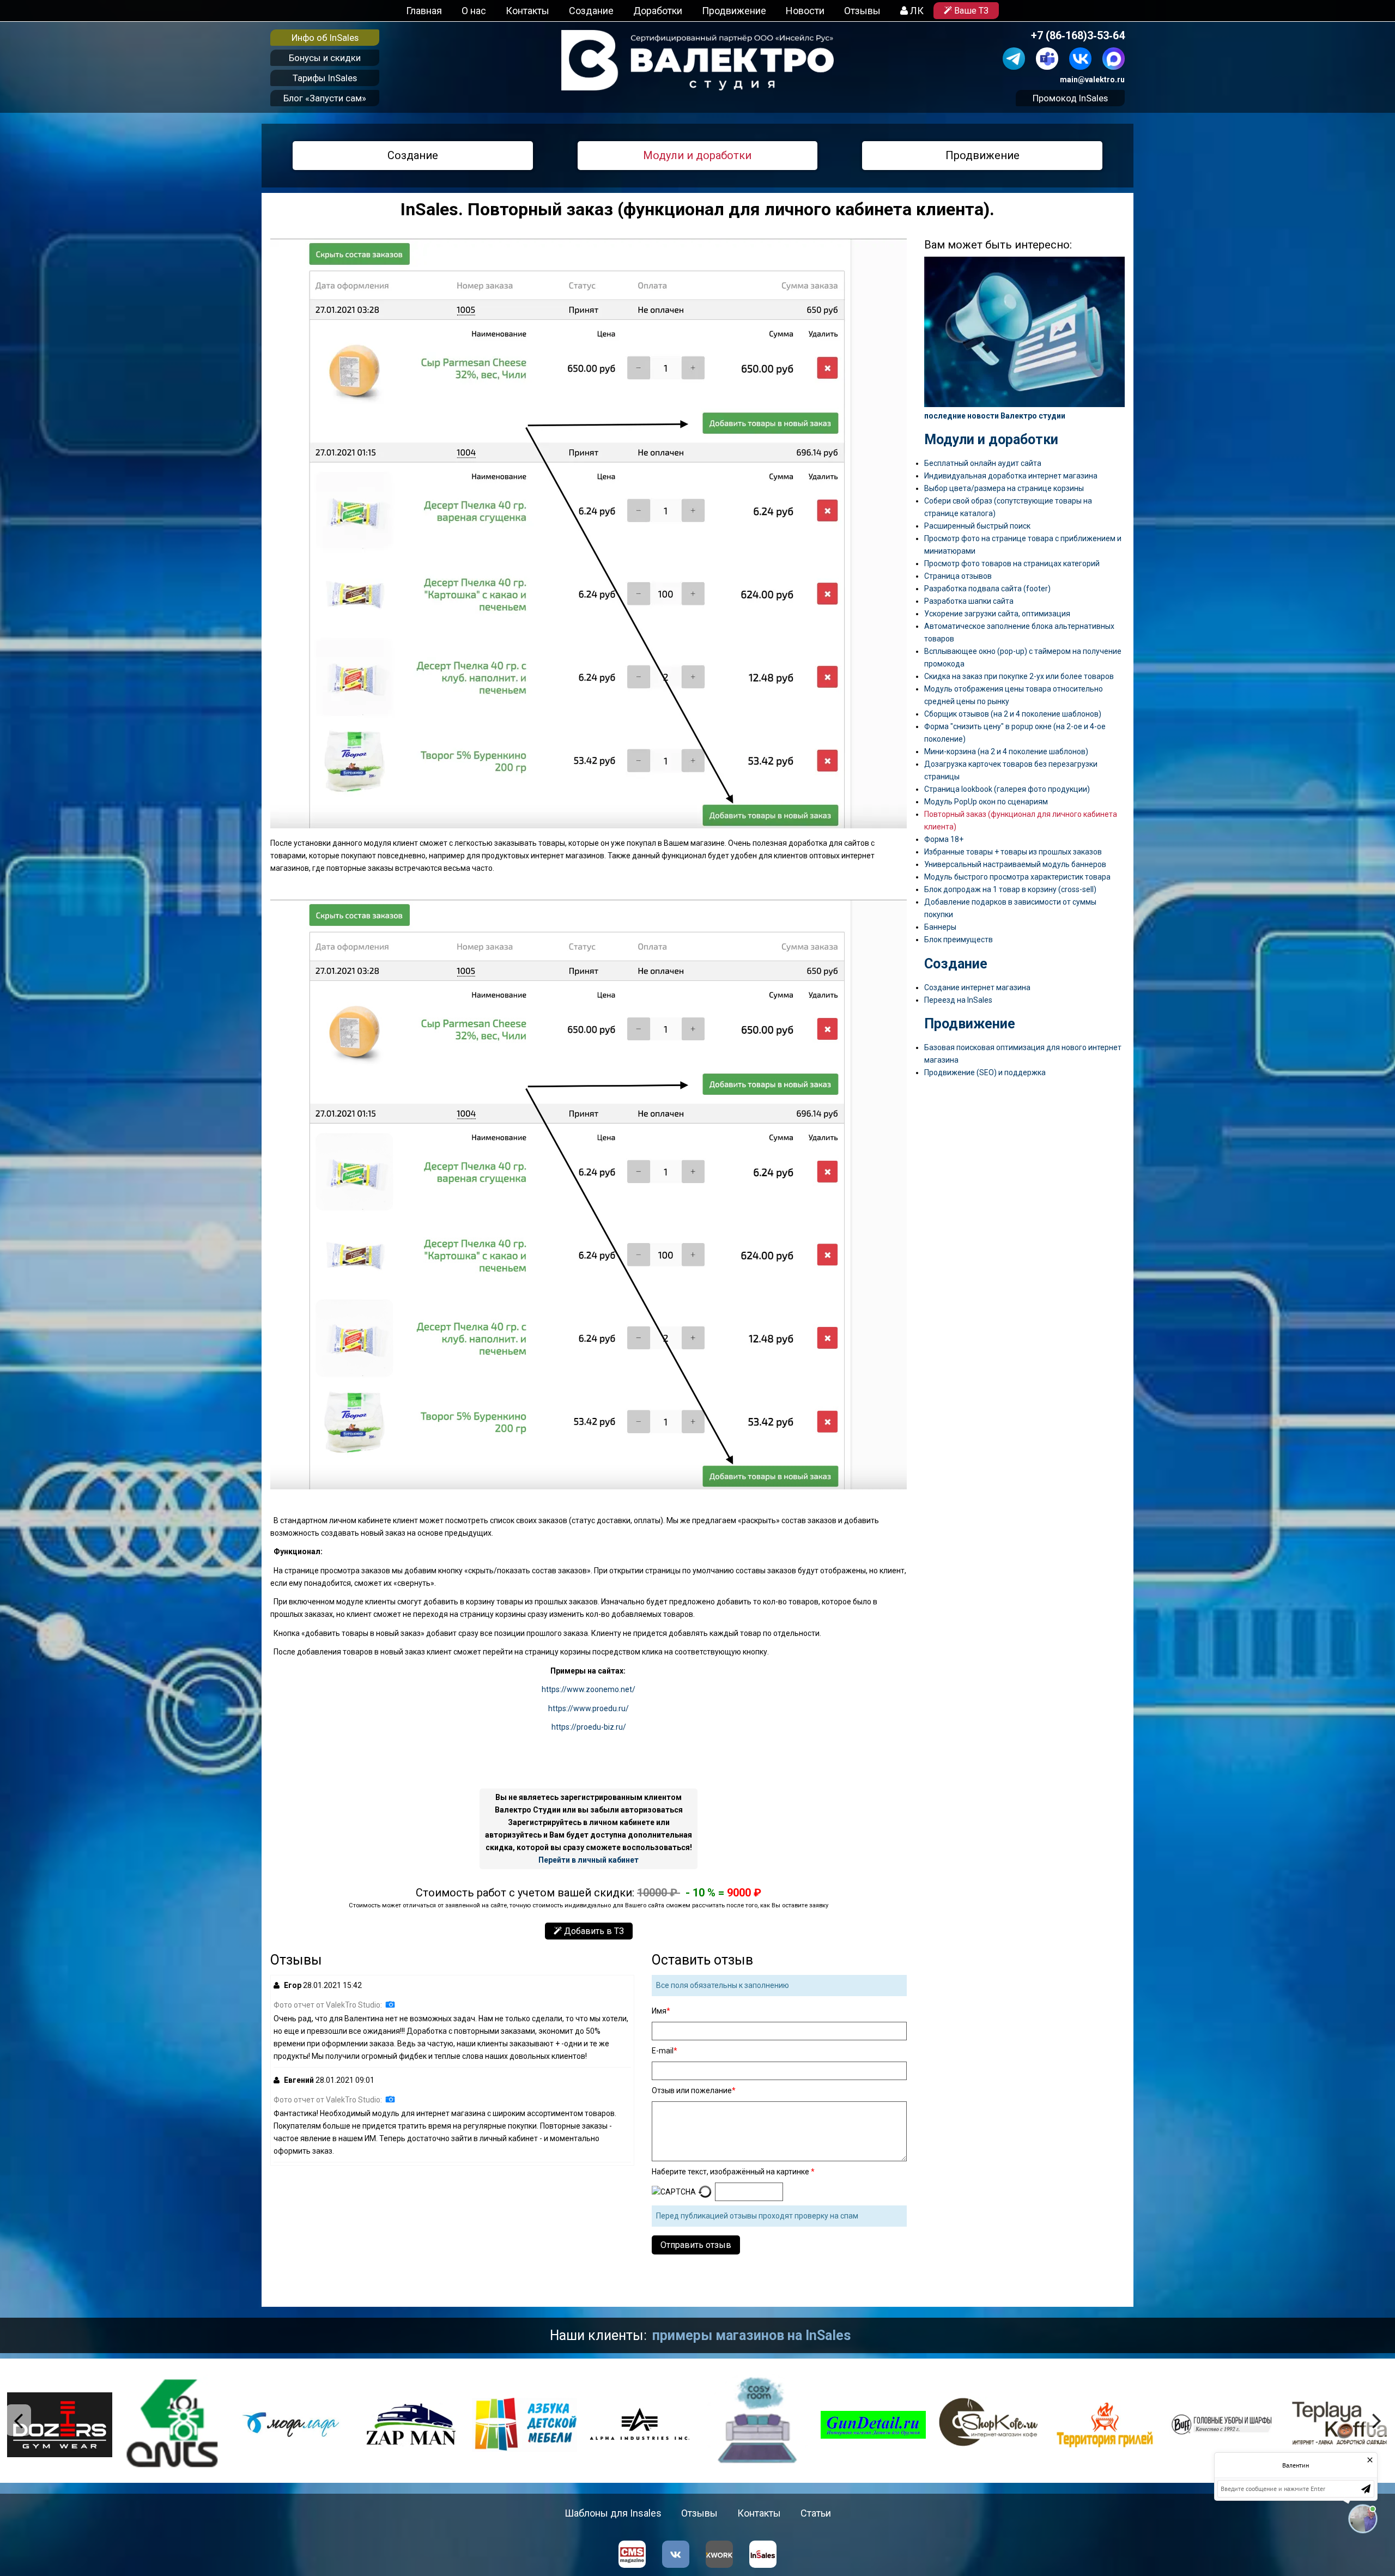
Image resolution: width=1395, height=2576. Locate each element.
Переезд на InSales (958, 1000)
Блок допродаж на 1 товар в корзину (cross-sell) (1010, 889)
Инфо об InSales (325, 38)
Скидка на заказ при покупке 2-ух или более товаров (1019, 676)
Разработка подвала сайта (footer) (987, 589)
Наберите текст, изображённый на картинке (731, 2172)
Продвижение (734, 11)
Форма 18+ (944, 839)
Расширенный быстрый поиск (977, 526)
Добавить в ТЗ (593, 1931)
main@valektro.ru (1092, 80)
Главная (424, 11)
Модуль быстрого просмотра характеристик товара (1017, 877)
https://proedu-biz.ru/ (589, 1727)
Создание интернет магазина (977, 987)
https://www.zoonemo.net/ (589, 1689)
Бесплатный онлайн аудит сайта (983, 463)
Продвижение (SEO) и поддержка (985, 1072)
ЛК (916, 11)
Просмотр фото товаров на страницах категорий (1012, 563)
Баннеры (940, 927)
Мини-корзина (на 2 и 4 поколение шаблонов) (1006, 751)
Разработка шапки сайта (969, 601)
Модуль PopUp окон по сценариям (986, 802)
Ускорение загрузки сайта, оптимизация (997, 614)
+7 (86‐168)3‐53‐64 (1078, 36)
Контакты (527, 11)
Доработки (658, 11)
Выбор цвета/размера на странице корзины (1004, 488)
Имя (659, 2011)
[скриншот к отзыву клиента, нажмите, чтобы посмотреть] (390, 2004)
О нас (474, 11)
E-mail (663, 2051)
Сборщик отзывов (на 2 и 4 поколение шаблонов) (1013, 714)
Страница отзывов (958, 576)
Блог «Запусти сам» (325, 98)
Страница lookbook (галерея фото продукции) (1007, 789)
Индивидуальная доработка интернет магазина (1011, 476)
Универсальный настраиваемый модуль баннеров (1015, 864)
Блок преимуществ (959, 940)
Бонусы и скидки (325, 58)
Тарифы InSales (325, 78)
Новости (805, 11)
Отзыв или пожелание (692, 2090)
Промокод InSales (1070, 98)
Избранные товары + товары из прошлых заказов (1013, 852)
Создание (591, 11)
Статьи (816, 2513)
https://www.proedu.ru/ (589, 1708)
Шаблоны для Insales (613, 2513)
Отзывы (862, 11)
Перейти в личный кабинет (589, 1860)
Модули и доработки (697, 155)
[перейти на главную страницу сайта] (697, 60)
